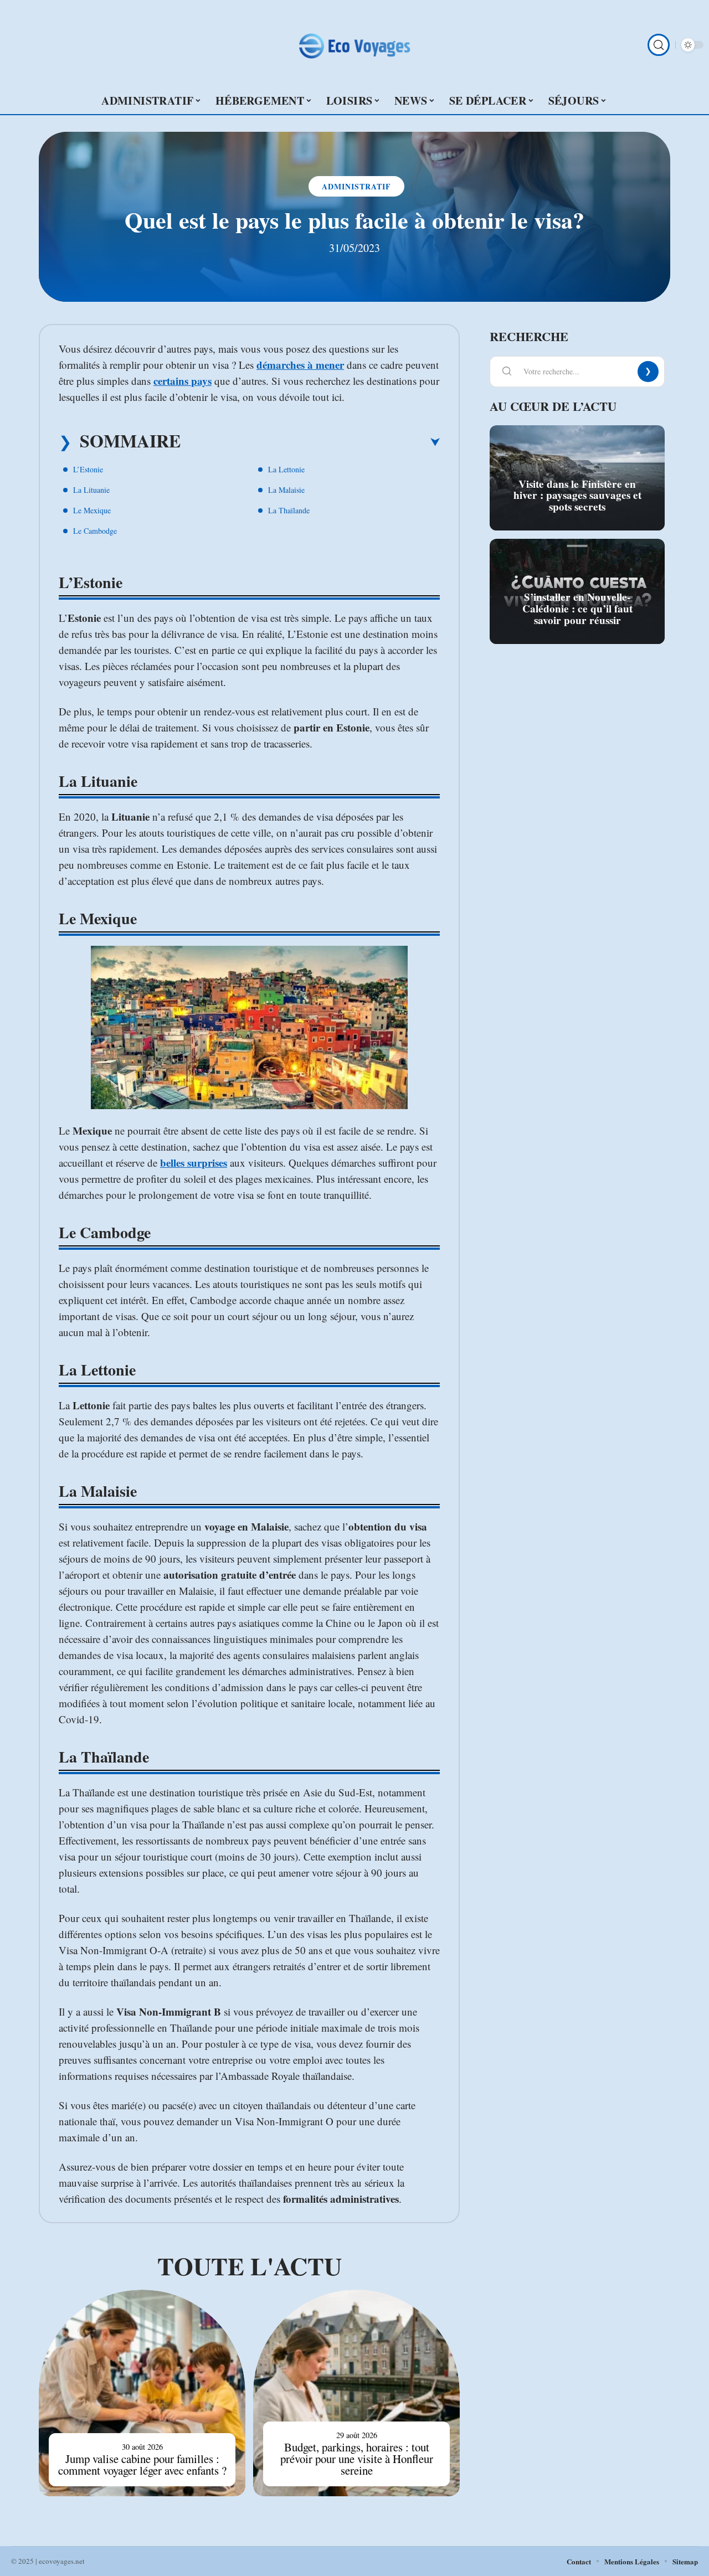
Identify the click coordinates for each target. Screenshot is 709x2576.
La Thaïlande (289, 510)
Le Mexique (92, 510)
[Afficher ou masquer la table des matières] (310, 442)
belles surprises (194, 1163)
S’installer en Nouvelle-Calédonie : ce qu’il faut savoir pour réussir (577, 609)
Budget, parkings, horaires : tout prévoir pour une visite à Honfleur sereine (357, 2459)
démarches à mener (300, 365)
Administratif (356, 186)
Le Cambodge (95, 531)
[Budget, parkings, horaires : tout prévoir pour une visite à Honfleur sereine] (356, 2393)
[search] (659, 45)
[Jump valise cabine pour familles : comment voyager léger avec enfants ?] (142, 2393)
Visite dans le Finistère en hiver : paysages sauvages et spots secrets (577, 496)
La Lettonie (286, 469)
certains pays (183, 381)
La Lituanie (91, 490)
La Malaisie (286, 490)
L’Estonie (88, 469)
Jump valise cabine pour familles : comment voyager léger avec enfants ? (142, 2464)
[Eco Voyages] (354, 45)
